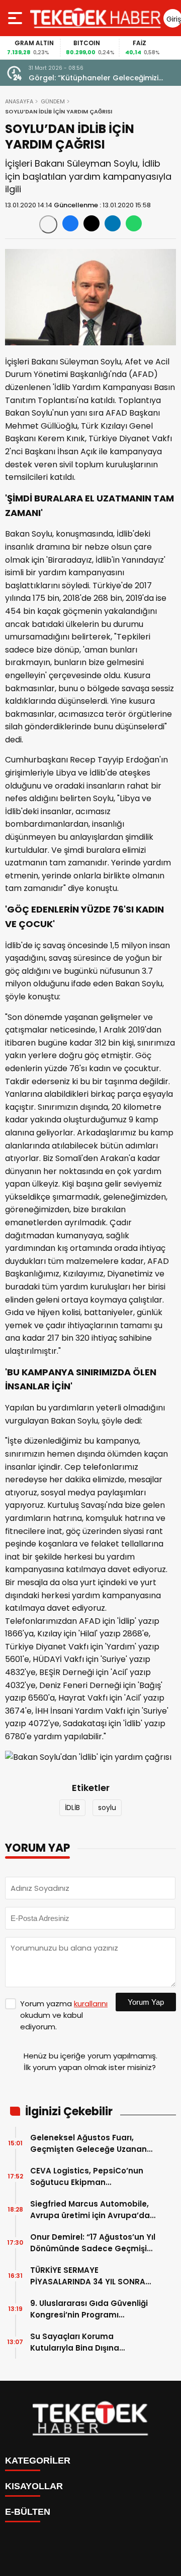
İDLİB (72, 1808)
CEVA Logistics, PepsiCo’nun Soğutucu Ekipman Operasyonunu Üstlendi (87, 2177)
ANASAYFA (19, 101)
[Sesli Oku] (48, 224)
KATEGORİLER (38, 2461)
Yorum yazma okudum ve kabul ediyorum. (64, 2015)
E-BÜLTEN (28, 2512)
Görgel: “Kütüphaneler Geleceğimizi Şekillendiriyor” (94, 78)
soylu (107, 1808)
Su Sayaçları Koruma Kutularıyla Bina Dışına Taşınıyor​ (75, 2342)
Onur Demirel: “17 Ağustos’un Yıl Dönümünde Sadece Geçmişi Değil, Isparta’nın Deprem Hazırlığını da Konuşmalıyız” (93, 2243)
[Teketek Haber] (96, 18)
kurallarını (91, 2004)
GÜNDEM (53, 101)
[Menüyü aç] (16, 18)
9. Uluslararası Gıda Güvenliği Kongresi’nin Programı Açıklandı (89, 2309)
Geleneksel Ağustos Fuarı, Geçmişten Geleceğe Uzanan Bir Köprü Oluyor (88, 2144)
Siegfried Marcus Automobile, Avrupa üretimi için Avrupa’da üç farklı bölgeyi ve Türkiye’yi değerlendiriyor (90, 2210)
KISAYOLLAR (34, 2486)
